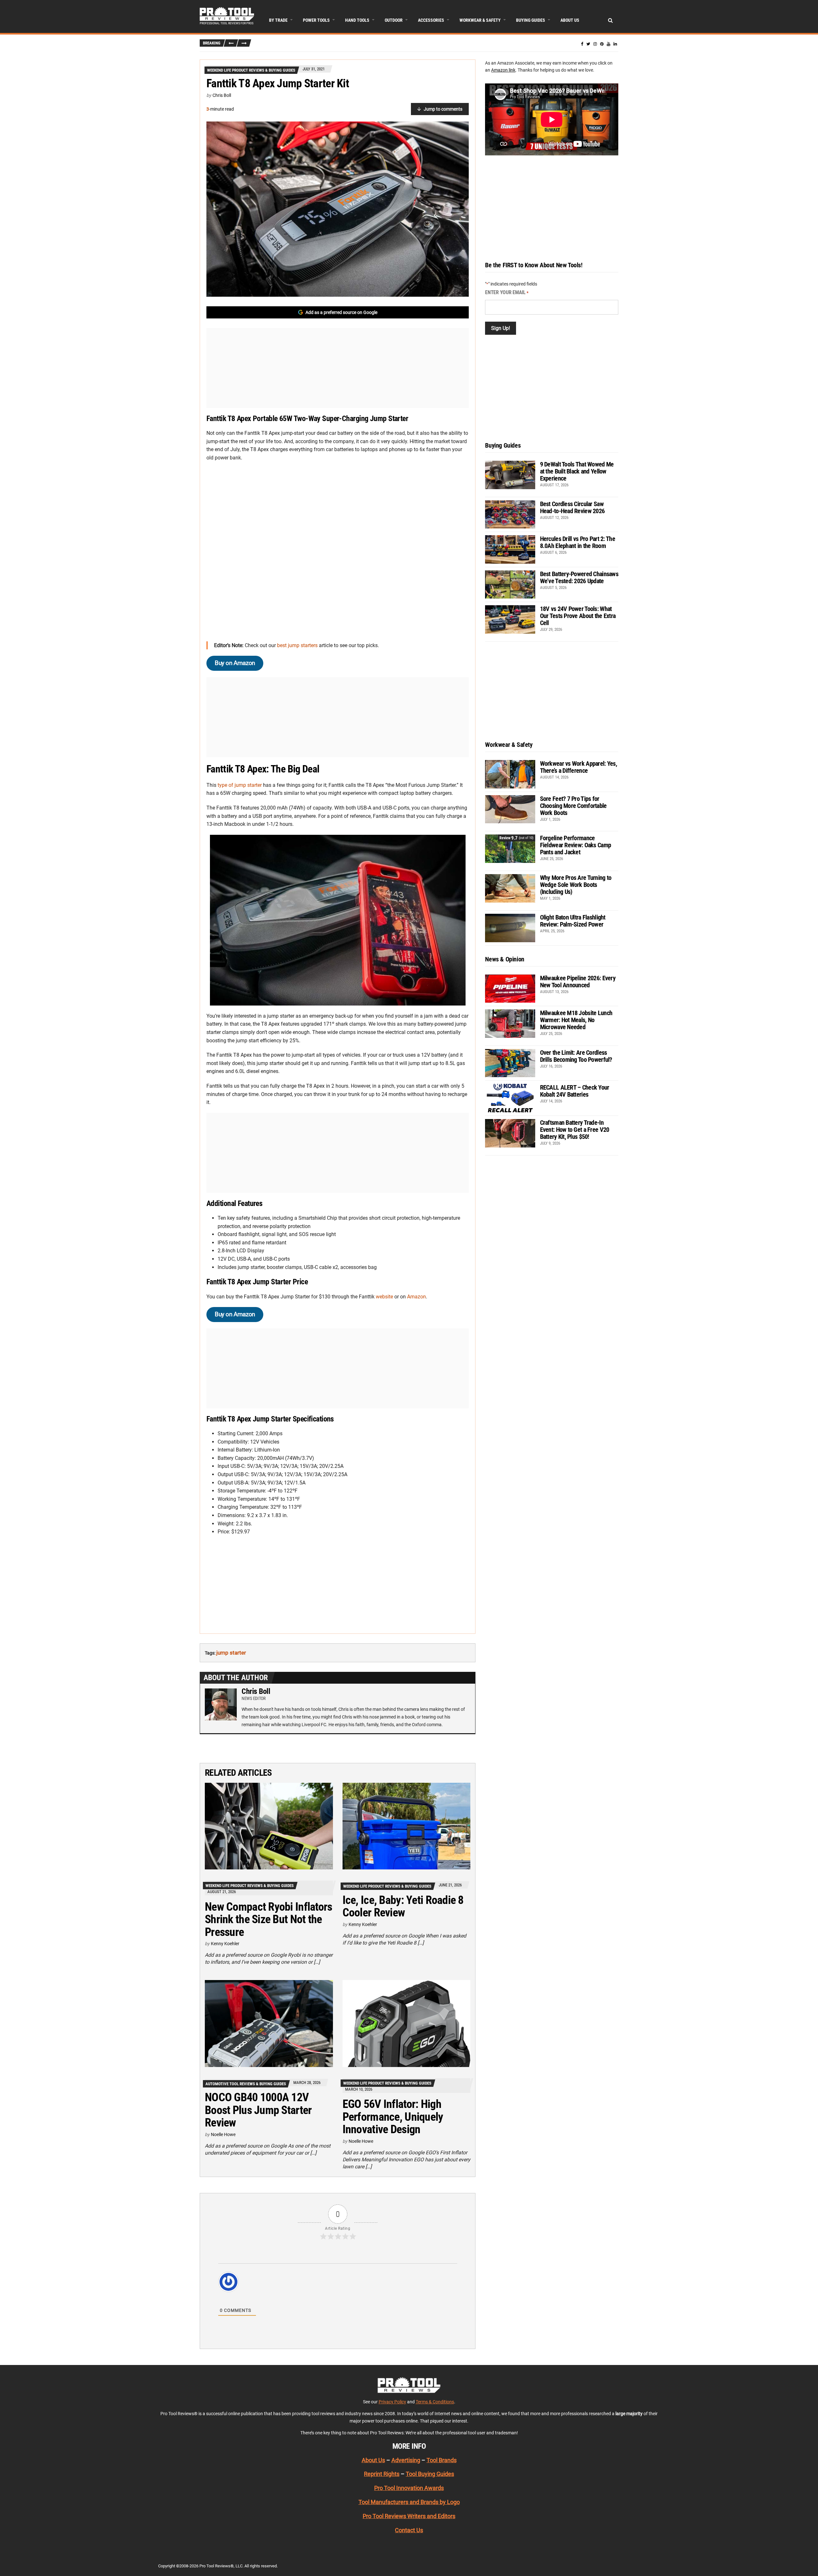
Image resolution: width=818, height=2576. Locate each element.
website (384, 1297)
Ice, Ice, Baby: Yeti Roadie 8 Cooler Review (403, 1907)
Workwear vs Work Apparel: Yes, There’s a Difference (579, 767)
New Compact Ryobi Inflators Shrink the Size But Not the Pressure (269, 1919)
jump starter (231, 1653)
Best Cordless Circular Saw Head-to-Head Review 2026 (572, 507)
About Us (570, 20)
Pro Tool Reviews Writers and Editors (409, 2516)
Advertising (406, 2460)
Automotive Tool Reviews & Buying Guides (246, 2084)
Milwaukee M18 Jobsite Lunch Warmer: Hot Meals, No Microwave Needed (576, 1020)
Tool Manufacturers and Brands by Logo (409, 2502)
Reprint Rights (382, 2474)
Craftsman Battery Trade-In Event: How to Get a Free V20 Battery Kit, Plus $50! (575, 1130)
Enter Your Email (507, 292)
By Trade (278, 20)
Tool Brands (442, 2460)
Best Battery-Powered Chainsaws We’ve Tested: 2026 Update (579, 577)
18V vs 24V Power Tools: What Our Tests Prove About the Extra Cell (578, 616)
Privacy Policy (392, 2402)
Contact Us (409, 2530)
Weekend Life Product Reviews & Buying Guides (251, 70)
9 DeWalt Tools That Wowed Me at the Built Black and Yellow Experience (577, 471)
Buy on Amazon (235, 663)
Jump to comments (443, 109)
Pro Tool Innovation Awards (409, 2488)
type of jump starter (240, 785)
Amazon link (503, 70)
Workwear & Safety (480, 20)
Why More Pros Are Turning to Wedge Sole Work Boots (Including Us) (576, 885)
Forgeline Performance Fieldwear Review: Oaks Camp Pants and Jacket (576, 845)
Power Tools (316, 20)
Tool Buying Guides (430, 2474)
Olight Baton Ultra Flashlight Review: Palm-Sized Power (573, 921)
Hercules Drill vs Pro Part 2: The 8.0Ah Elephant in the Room (578, 542)
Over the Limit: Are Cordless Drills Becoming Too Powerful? (576, 1056)
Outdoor (394, 20)
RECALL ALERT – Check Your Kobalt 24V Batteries (575, 1091)
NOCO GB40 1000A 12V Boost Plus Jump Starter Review (258, 2110)
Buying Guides (531, 20)
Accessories (431, 20)
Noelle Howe (223, 2134)
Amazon (417, 1297)
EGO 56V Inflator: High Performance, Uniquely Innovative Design (393, 2117)
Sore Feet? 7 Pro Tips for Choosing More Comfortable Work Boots (573, 806)
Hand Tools (357, 20)
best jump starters (297, 645)
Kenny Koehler (225, 1944)
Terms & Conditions (435, 2402)
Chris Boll (222, 95)
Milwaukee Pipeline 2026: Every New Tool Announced (578, 982)
